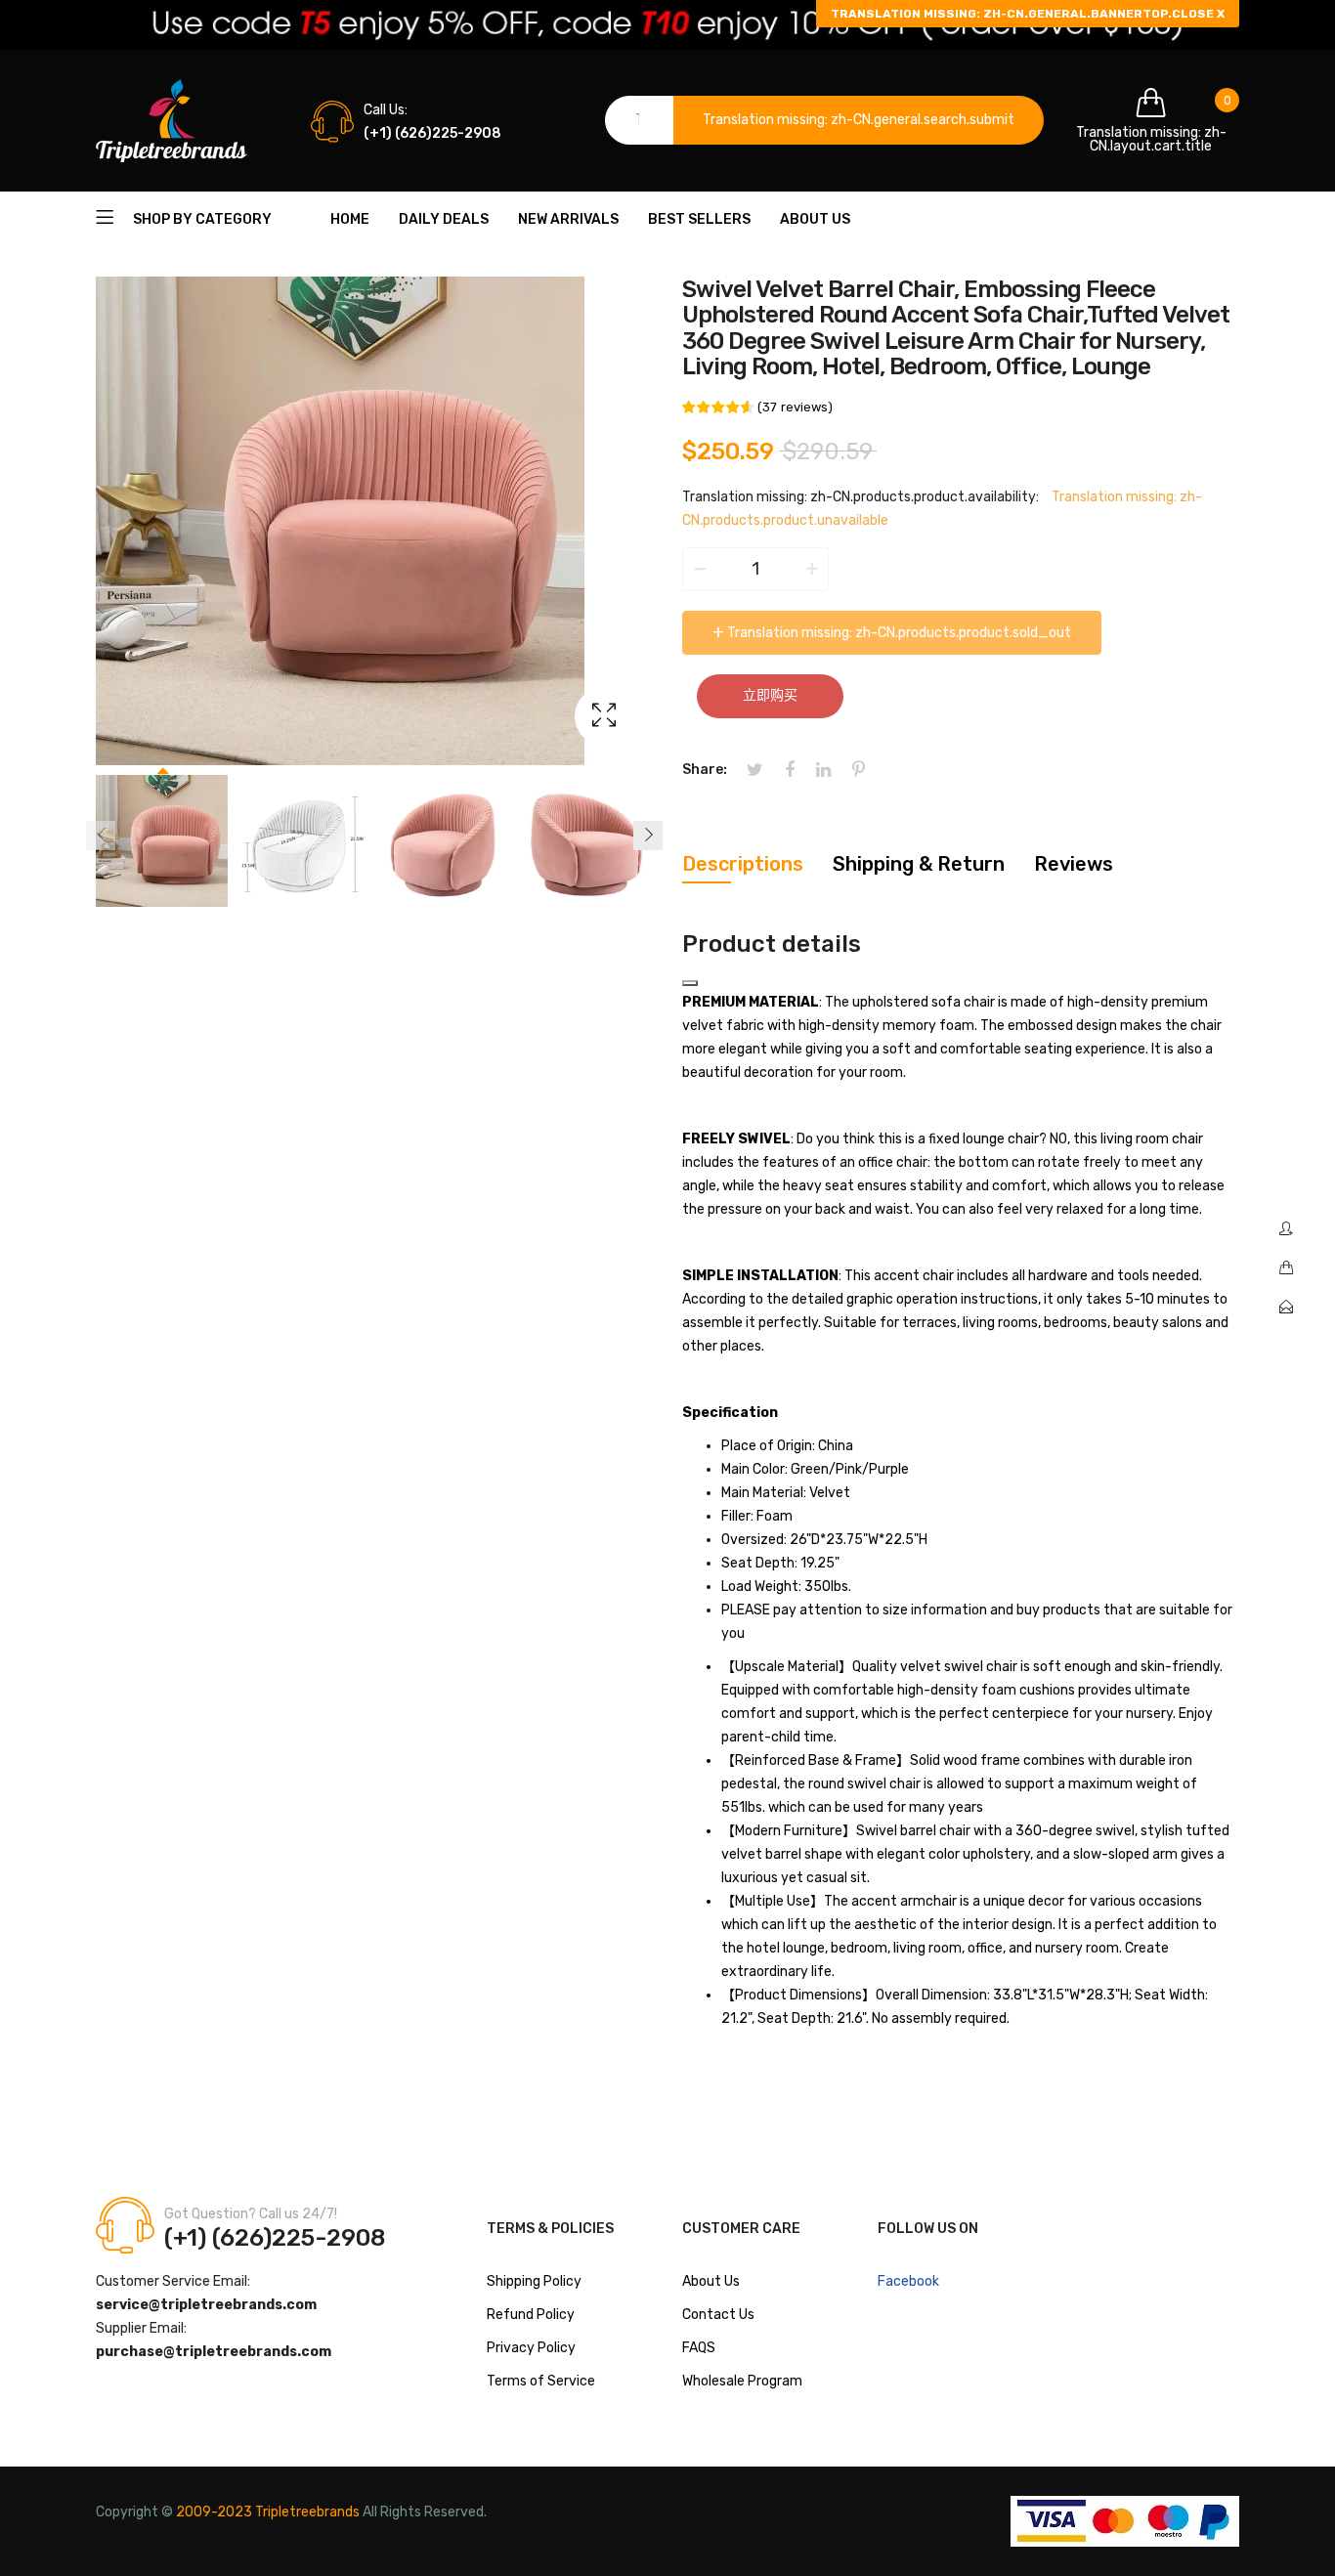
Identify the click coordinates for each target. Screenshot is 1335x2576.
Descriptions (743, 864)
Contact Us (718, 2315)
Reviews (1074, 864)
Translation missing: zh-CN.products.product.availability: (861, 497)
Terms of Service (541, 2381)
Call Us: (386, 110)
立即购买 (770, 695)
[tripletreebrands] (172, 121)
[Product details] (690, 983)
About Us (711, 2281)
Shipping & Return (919, 864)
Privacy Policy (531, 2348)
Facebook (908, 2281)
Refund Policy (531, 2315)
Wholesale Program (742, 2381)
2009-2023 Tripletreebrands (268, 2512)
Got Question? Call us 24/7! (251, 2214)
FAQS (699, 2348)
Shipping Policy (534, 2281)
